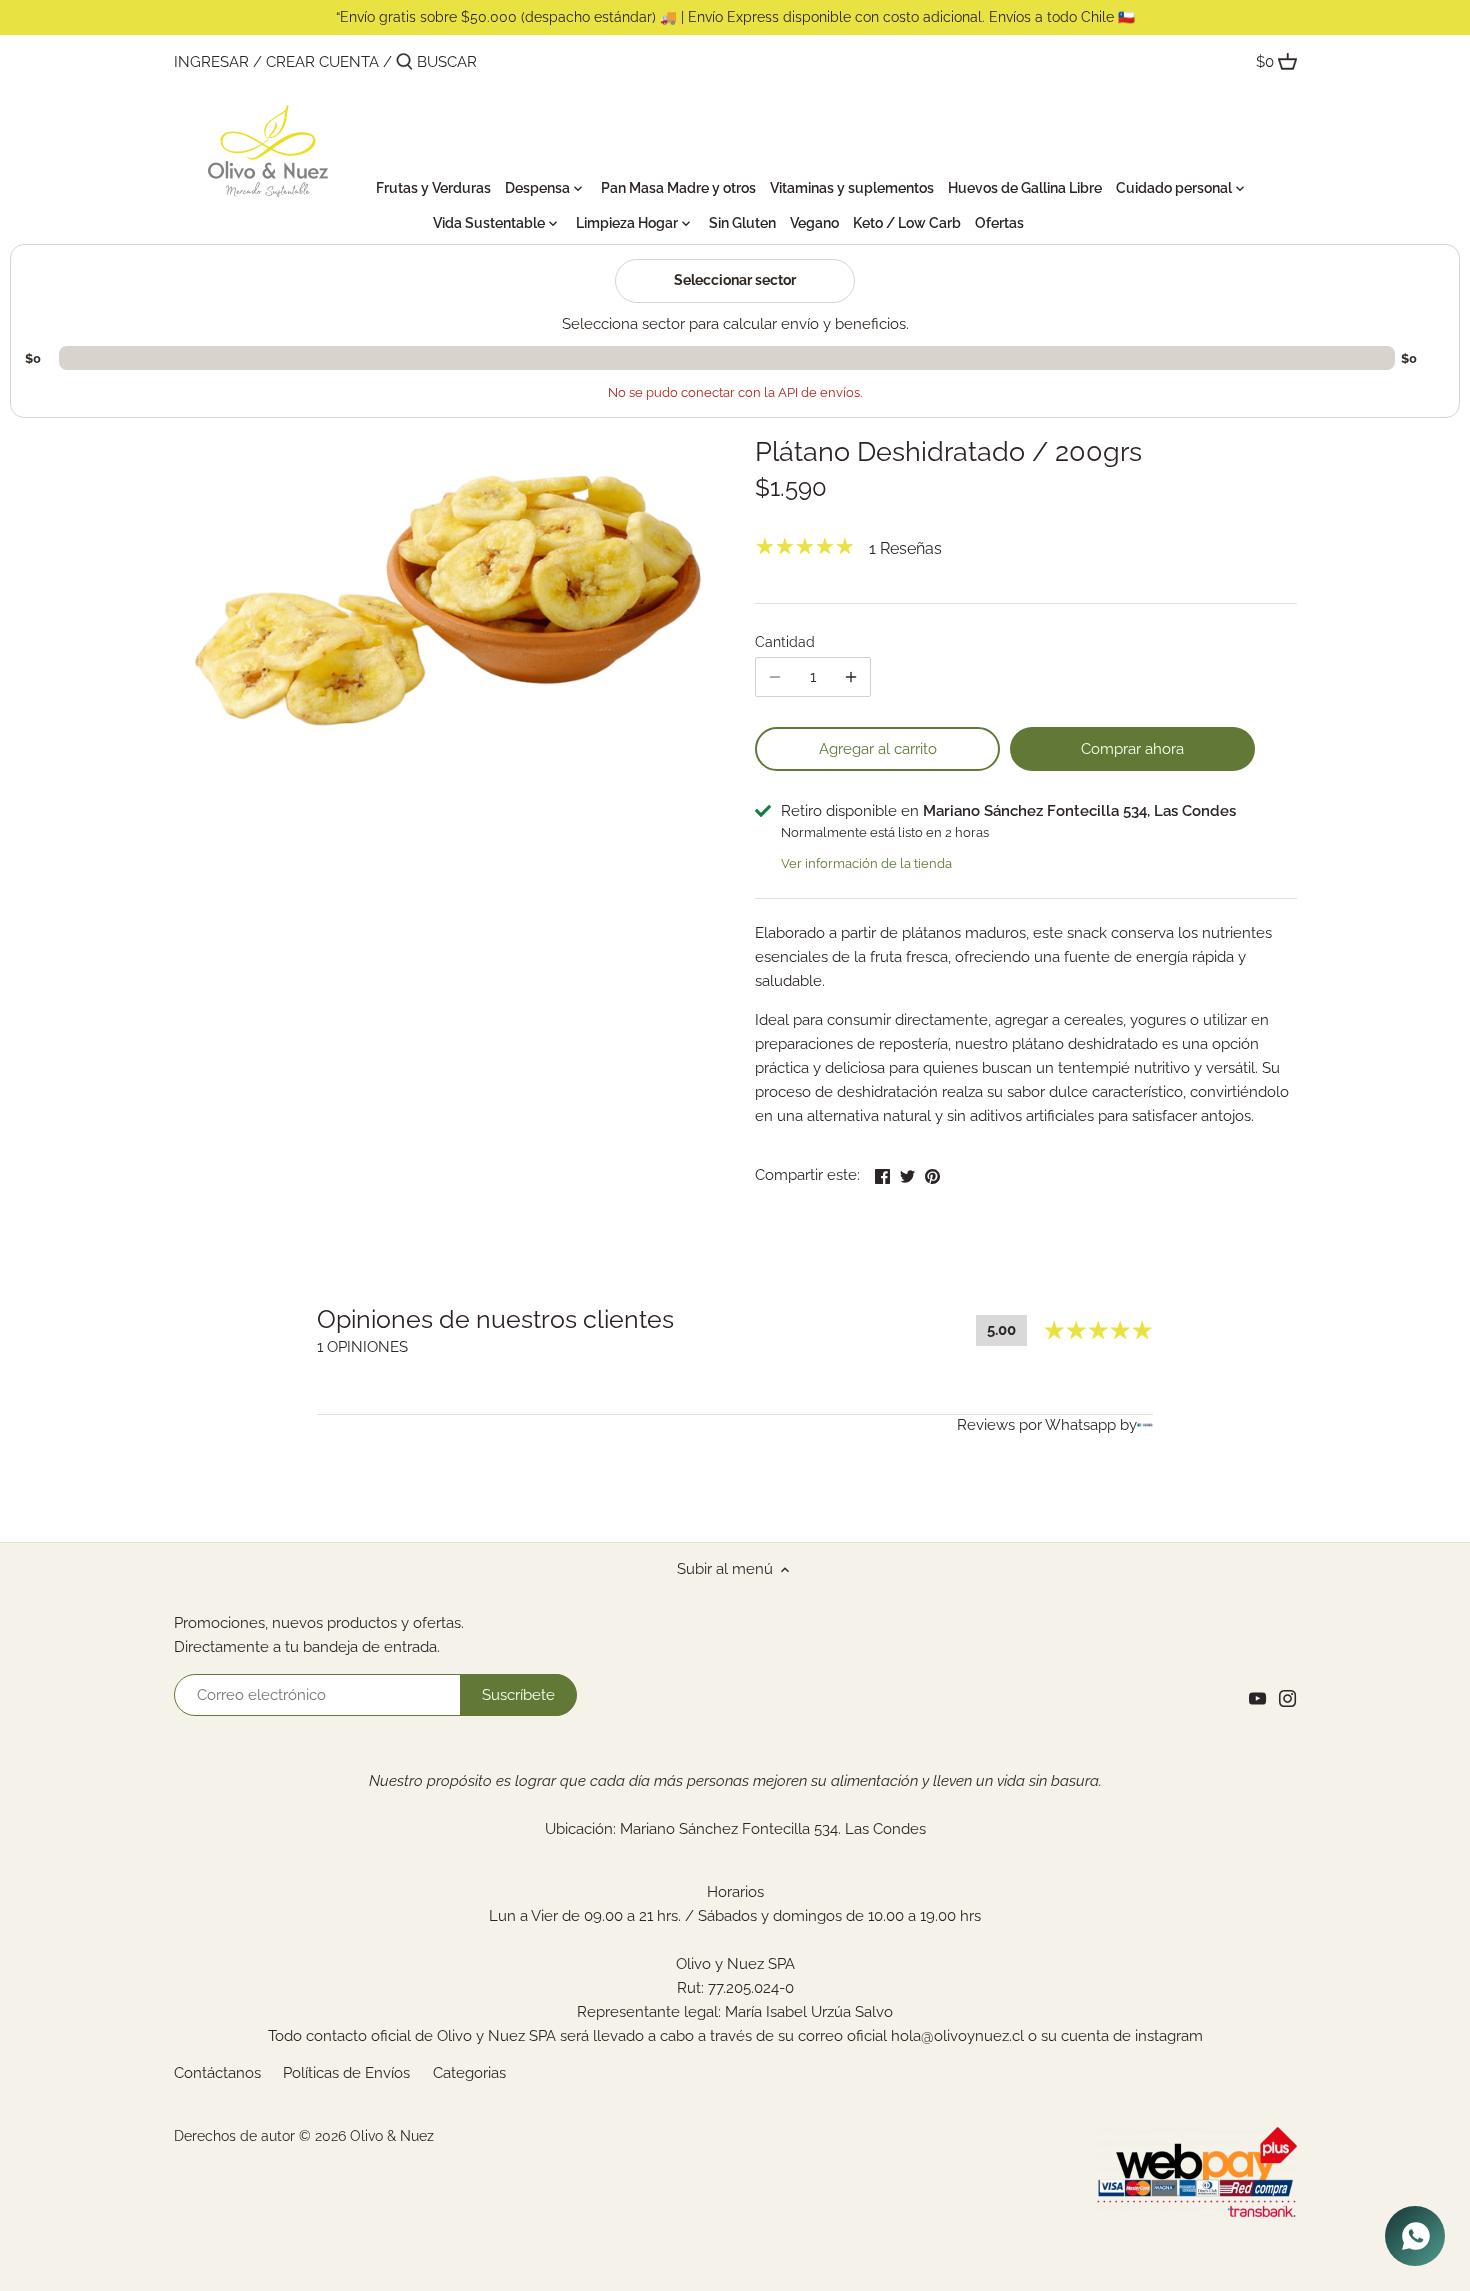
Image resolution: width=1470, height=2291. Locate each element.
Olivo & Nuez (392, 2136)
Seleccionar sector (735, 280)
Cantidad (785, 642)
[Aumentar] (851, 677)
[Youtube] (1257, 1698)
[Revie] (1145, 1424)
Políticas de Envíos (346, 2073)
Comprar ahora (1132, 749)
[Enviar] (404, 62)
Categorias (469, 2073)
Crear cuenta (322, 62)
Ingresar (211, 62)
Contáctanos (217, 2073)
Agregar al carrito (878, 749)
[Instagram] (1287, 1698)
